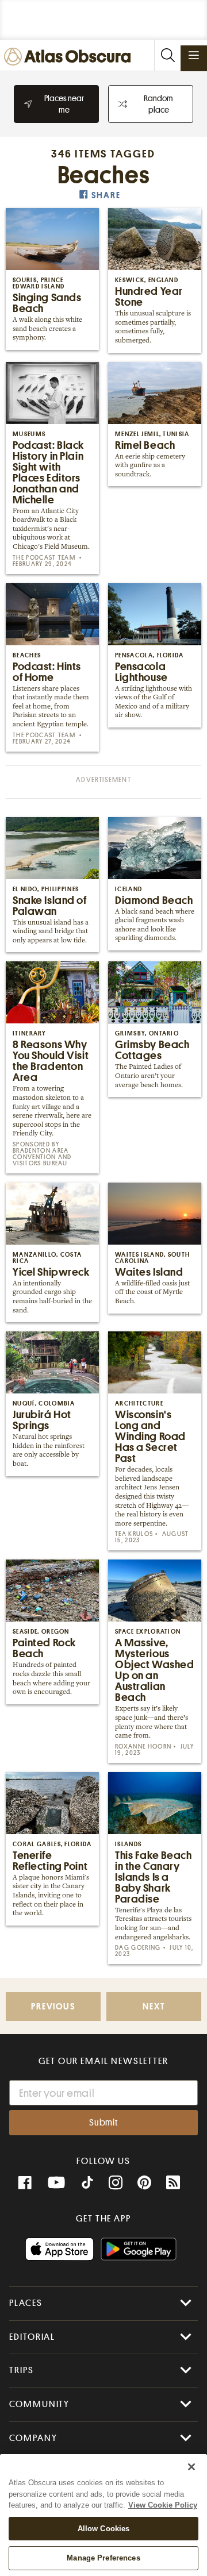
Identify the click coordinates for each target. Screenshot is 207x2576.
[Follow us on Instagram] (116, 2183)
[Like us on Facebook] (25, 2183)
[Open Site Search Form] (167, 55)
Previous (53, 2007)
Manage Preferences (103, 2558)
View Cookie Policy (163, 2505)
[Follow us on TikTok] (87, 2184)
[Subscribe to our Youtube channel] (56, 2183)
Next (154, 2007)
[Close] (191, 2467)
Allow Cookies (104, 2529)
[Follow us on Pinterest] (144, 2183)
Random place (158, 104)
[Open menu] (194, 55)
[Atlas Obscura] (70, 57)
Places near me (64, 104)
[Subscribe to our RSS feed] (173, 2183)
